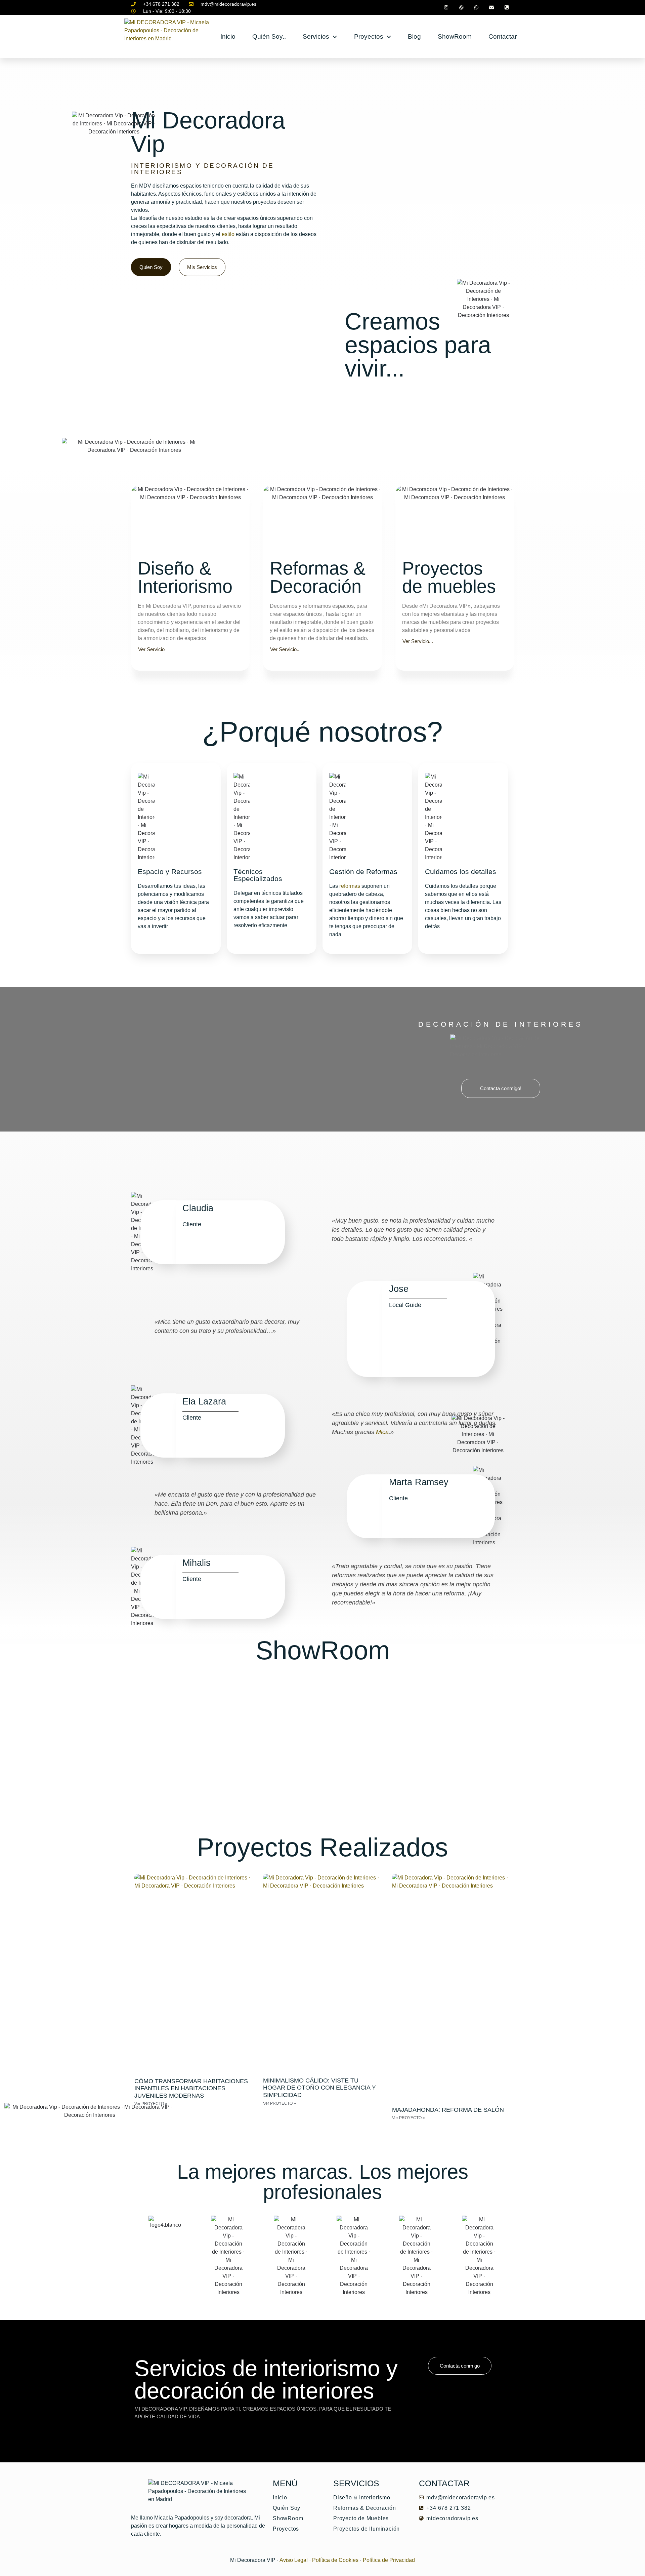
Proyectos (369, 36)
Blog (414, 36)
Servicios (316, 36)
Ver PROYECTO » (279, 2103)
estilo (228, 234)
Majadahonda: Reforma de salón (448, 2110)
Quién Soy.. (269, 36)
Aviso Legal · (295, 2560)
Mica (382, 1432)
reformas (350, 886)
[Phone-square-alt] (506, 8)
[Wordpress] (461, 8)
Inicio (228, 36)
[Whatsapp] (477, 8)
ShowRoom (455, 36)
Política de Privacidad (389, 2560)
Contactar (503, 36)
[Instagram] (446, 8)
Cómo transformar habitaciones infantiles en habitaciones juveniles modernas (191, 2088)
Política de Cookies (335, 2560)
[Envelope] (491, 8)
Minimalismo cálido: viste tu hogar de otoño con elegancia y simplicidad (319, 2088)
